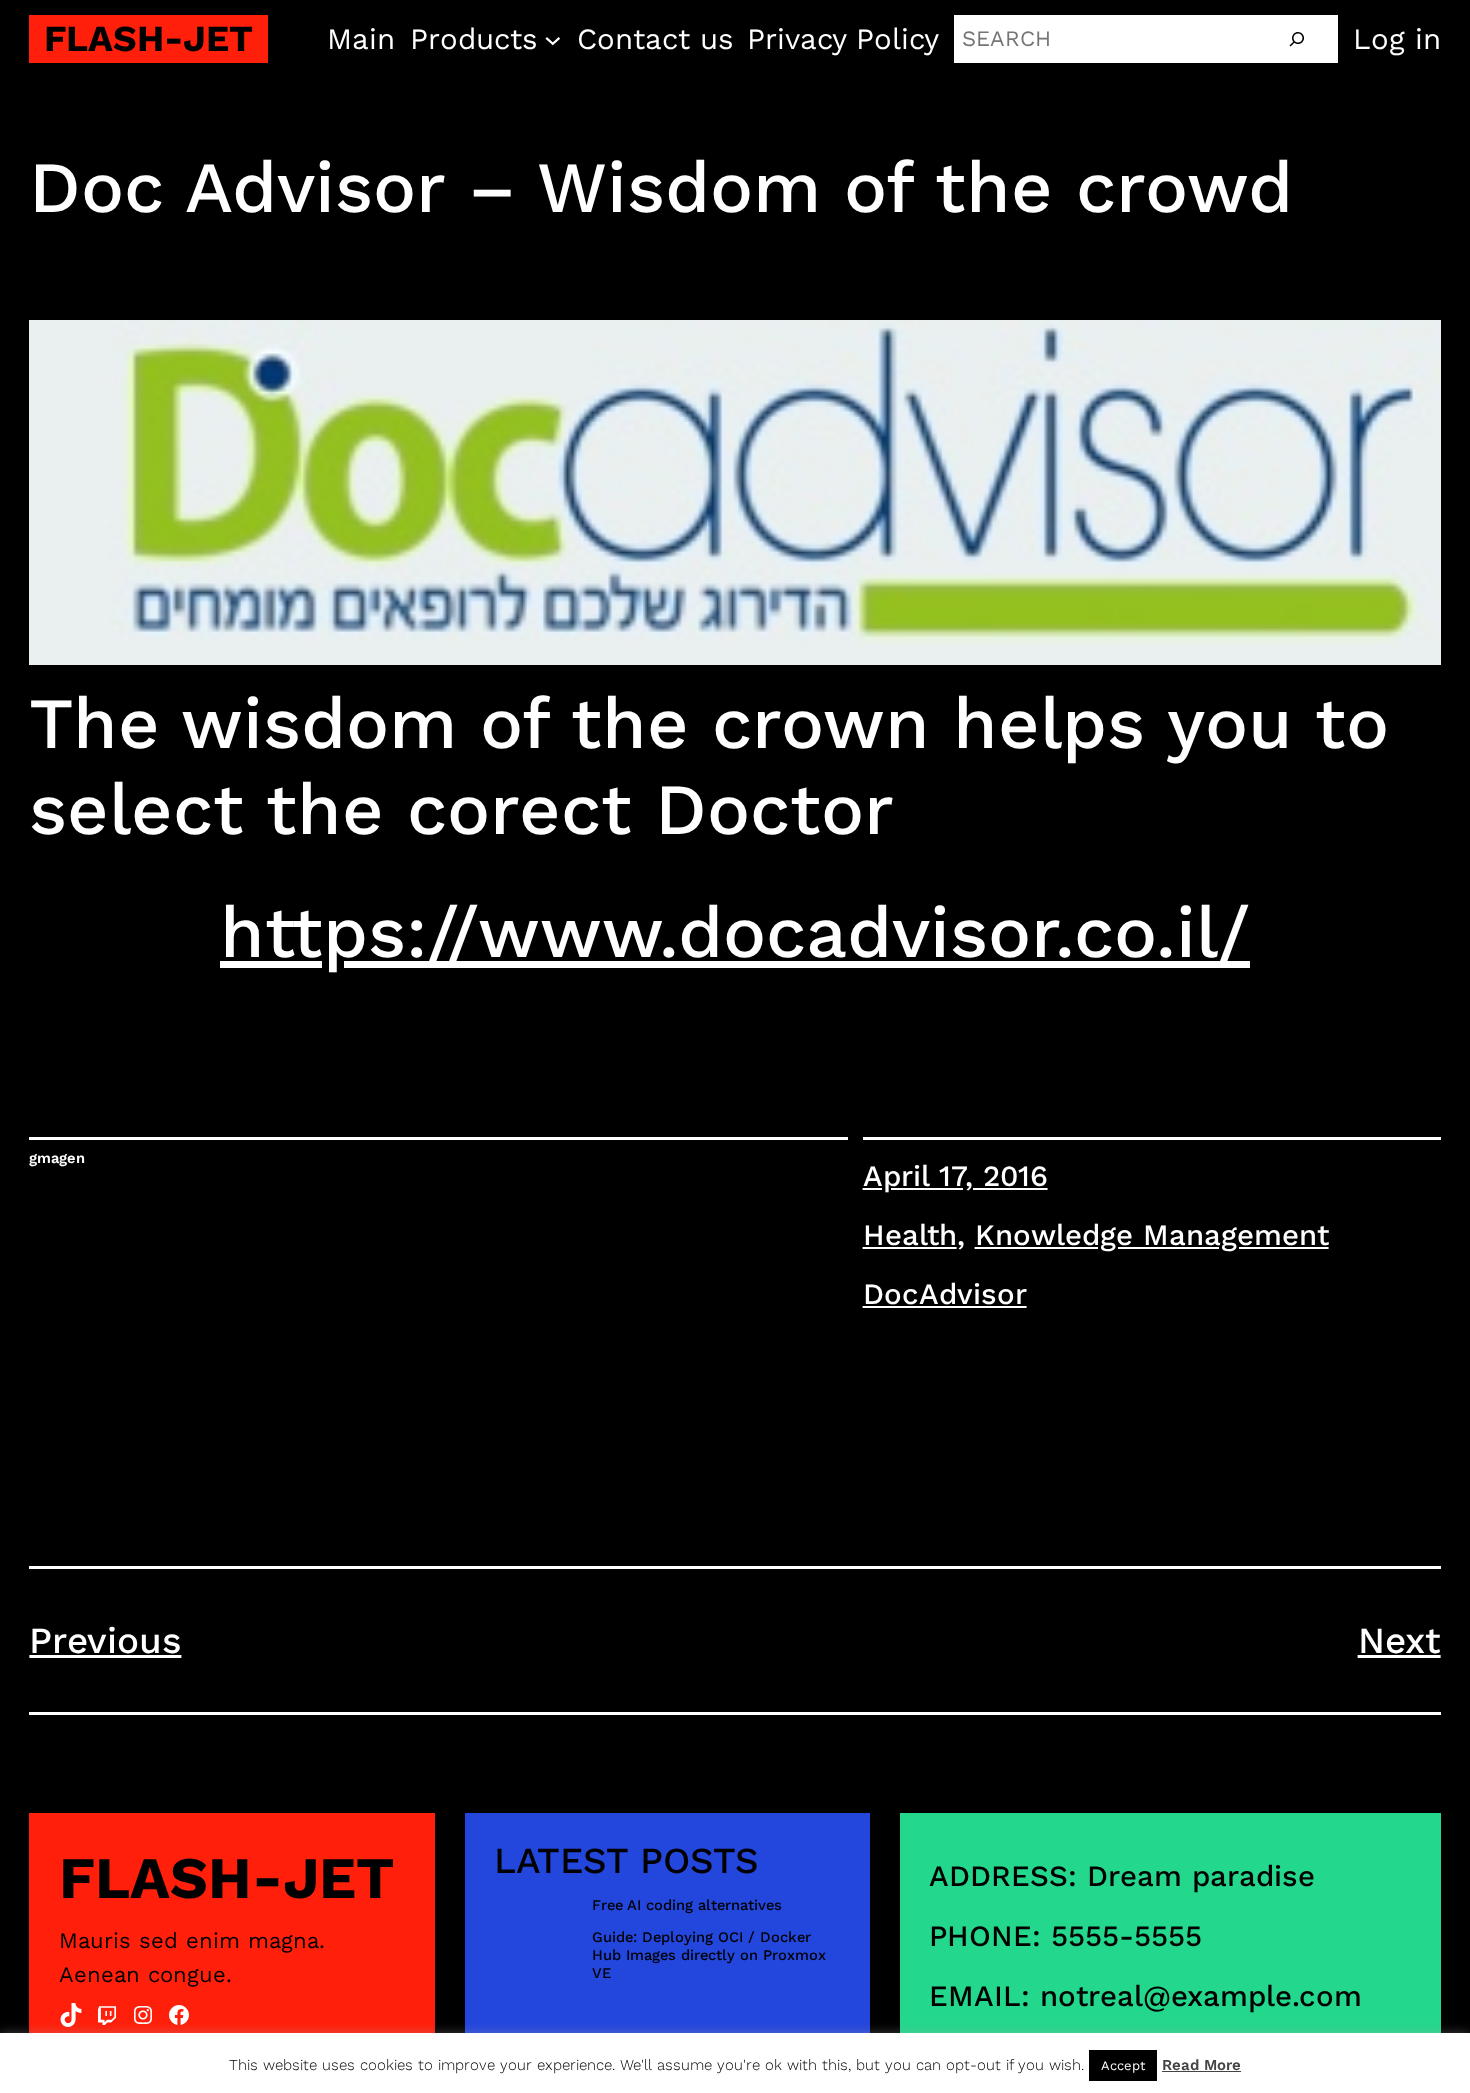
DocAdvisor (945, 1294)
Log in (1397, 39)
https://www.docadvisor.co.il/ (735, 932)
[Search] (1297, 39)
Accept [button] (1123, 2065)
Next (1399, 1640)
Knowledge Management (1152, 1235)
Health (910, 1235)
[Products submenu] (553, 39)
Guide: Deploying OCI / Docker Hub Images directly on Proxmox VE (709, 1955)
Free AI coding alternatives (687, 1905)
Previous (105, 1640)
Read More (1201, 2065)
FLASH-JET (148, 38)
